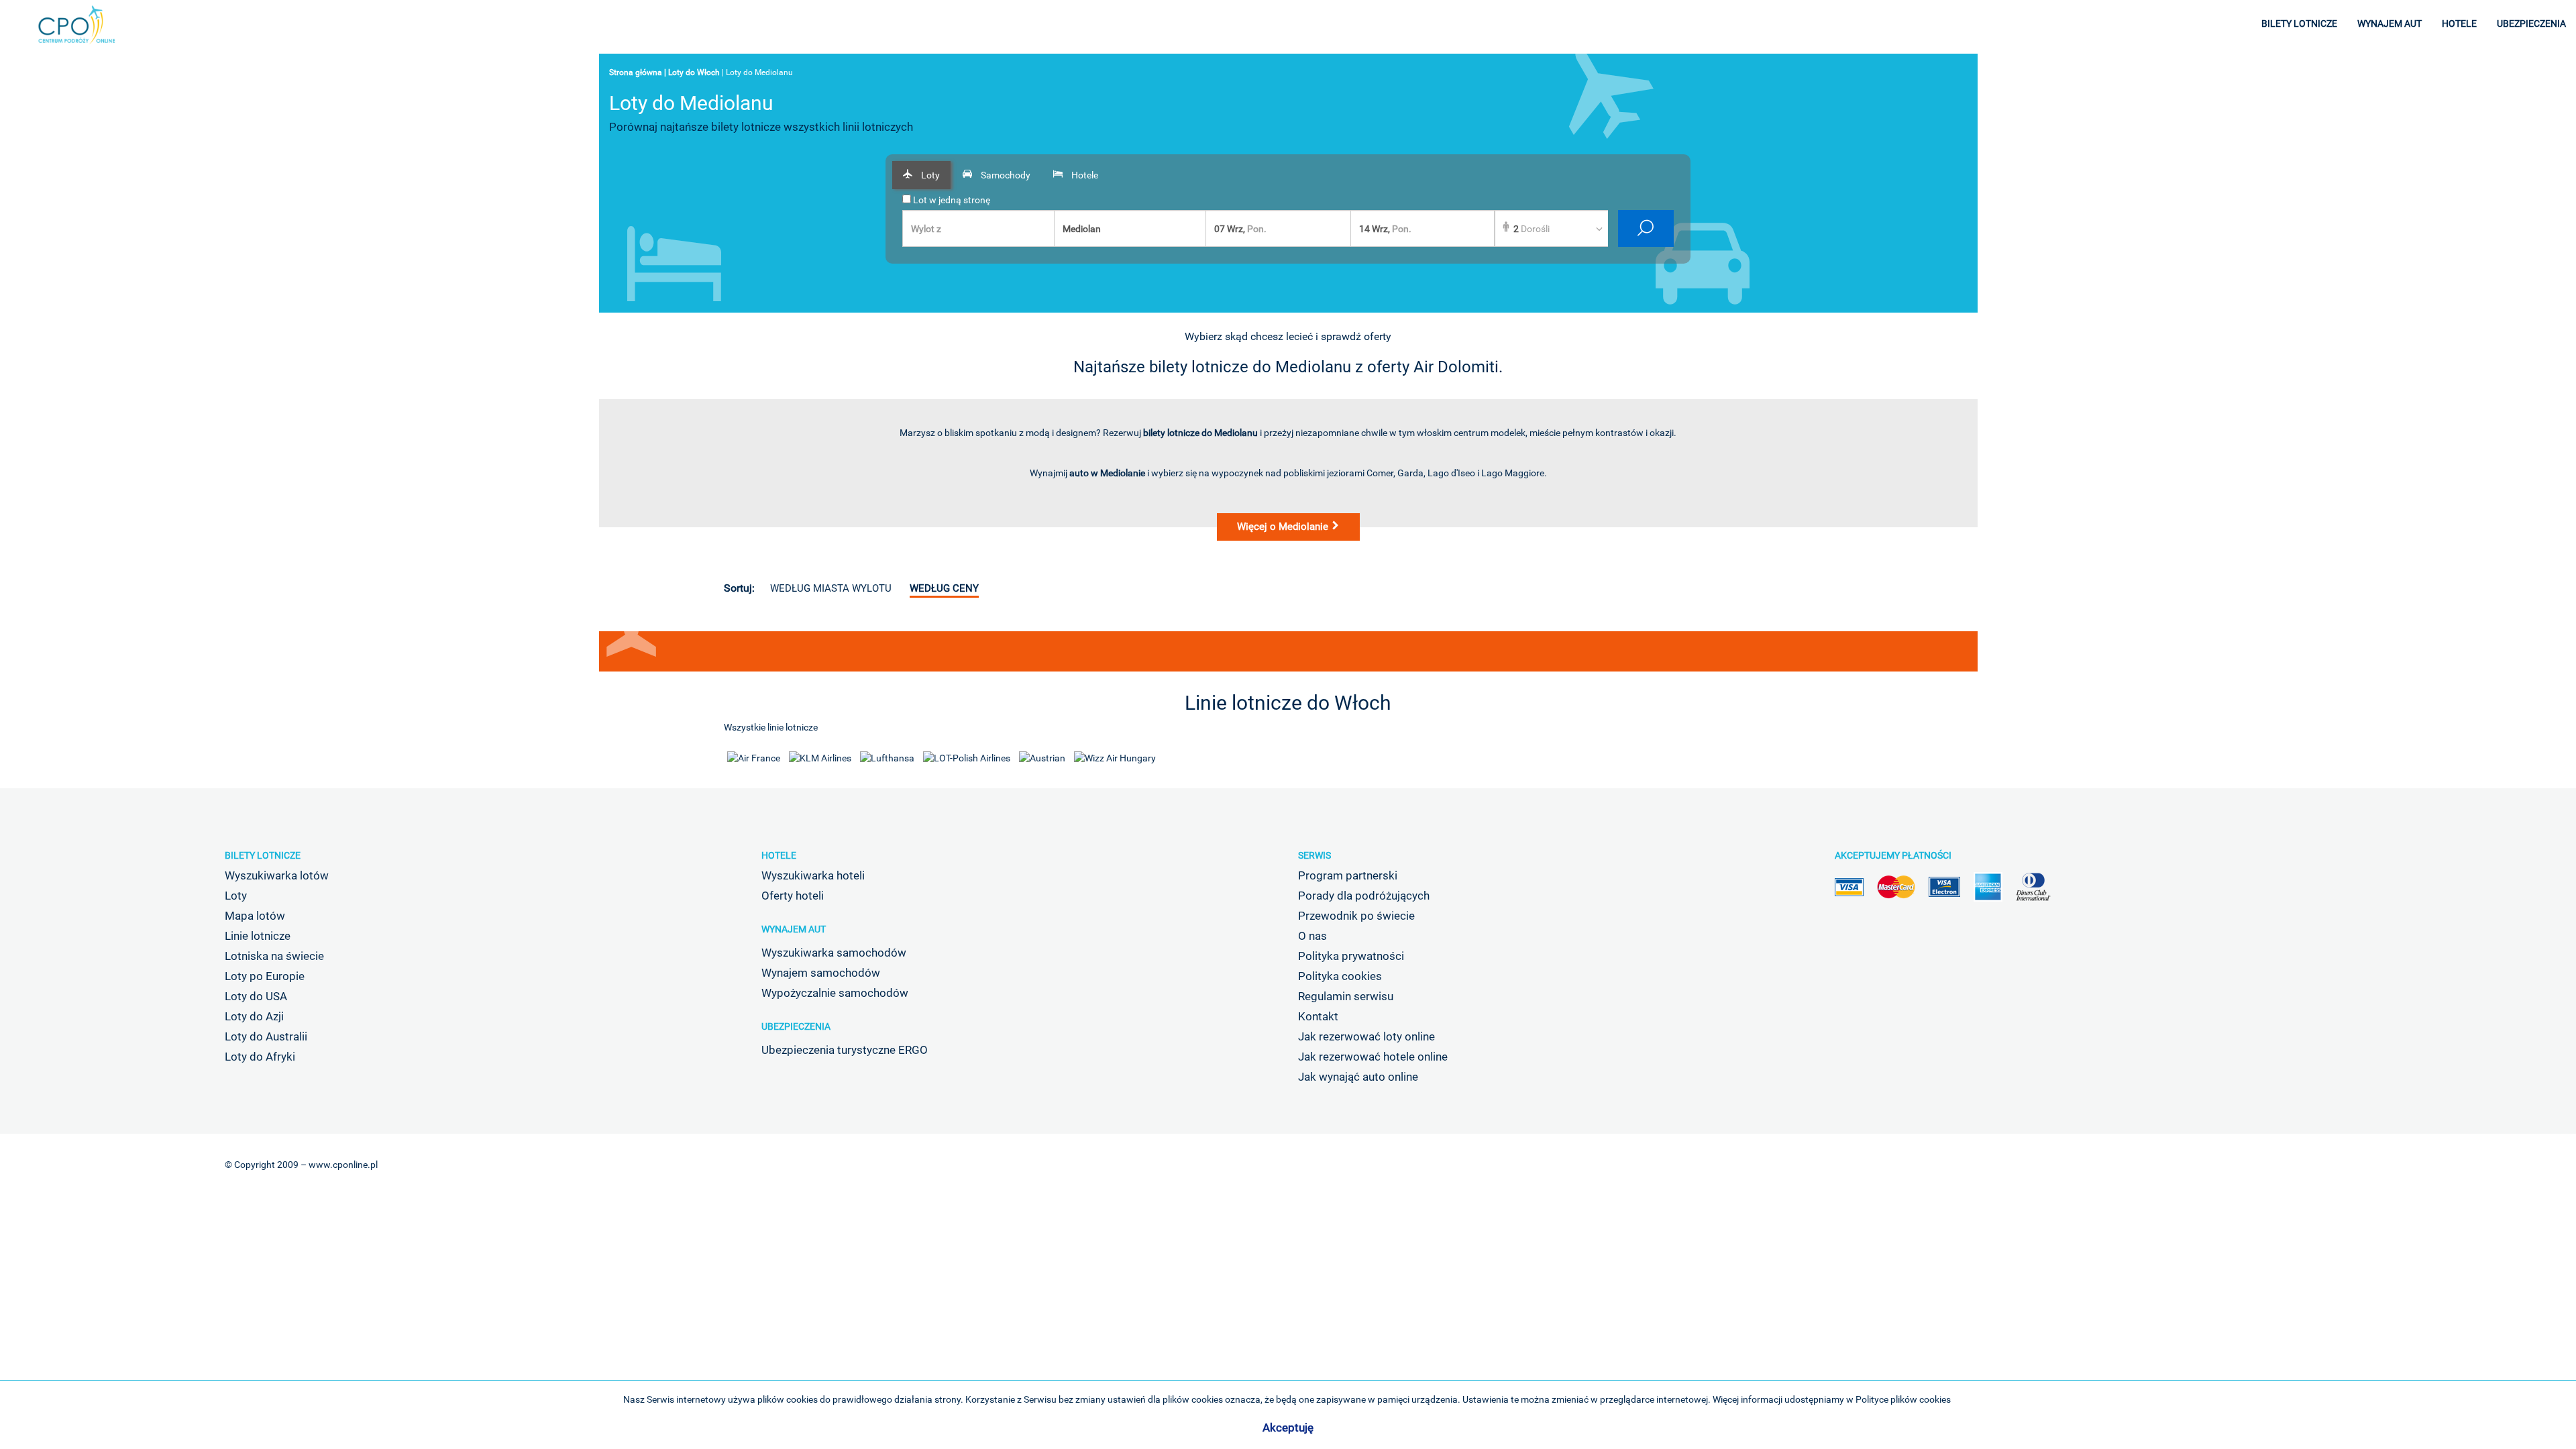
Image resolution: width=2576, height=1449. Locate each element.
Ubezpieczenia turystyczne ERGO (845, 1050)
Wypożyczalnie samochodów (835, 993)
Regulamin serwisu (1346, 996)
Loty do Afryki (260, 1057)
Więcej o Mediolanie (1284, 527)
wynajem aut (2390, 23)
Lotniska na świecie (274, 956)
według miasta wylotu (831, 588)
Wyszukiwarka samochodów (834, 953)
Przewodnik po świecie (1356, 916)
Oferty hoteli (793, 896)
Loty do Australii (266, 1036)
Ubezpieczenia (796, 1026)
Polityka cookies (1340, 976)
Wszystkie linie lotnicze (771, 727)
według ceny (944, 588)
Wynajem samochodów (821, 973)
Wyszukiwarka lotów (277, 875)
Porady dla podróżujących (1364, 896)
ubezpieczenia (2531, 23)
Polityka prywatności (1351, 956)
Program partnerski (1348, 875)
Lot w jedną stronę (951, 200)
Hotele (779, 855)
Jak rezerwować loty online (1366, 1036)
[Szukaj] (1646, 228)
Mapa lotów (255, 916)
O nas (1312, 936)
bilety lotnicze (2299, 23)
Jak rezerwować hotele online (1373, 1057)
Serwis (1314, 855)
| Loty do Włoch (692, 72)
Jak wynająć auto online (1358, 1077)
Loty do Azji (254, 1016)
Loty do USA (256, 996)
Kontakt (1318, 1016)
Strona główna (636, 72)
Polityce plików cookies (1903, 1399)
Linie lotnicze (258, 936)
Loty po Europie (265, 976)
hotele (2459, 23)
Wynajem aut (794, 929)
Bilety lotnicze (263, 855)
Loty (236, 896)
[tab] (921, 175)
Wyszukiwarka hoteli (813, 875)
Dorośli (1532, 229)
